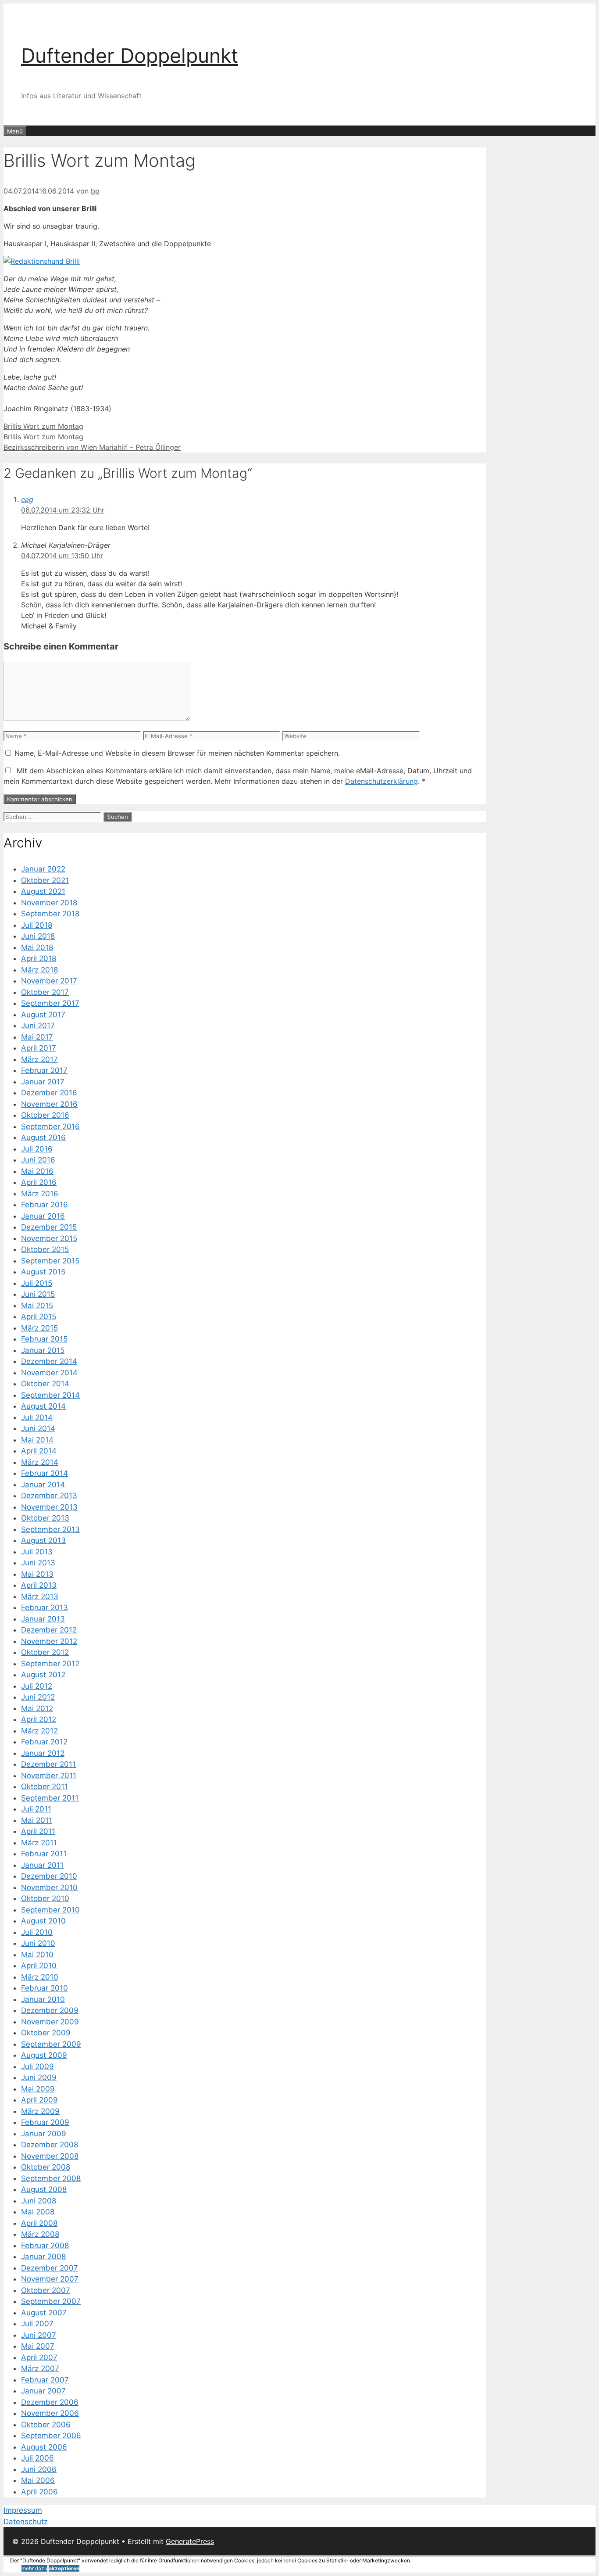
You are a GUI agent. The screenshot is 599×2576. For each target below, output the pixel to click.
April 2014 (39, 1451)
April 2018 (39, 958)
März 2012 (39, 1731)
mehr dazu (34, 2568)
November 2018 (49, 903)
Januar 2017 (43, 1082)
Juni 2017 (38, 1026)
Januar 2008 (43, 2257)
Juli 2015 (37, 1283)
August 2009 (44, 2055)
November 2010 (49, 1887)
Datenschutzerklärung (382, 781)
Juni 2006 (39, 2469)
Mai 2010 (37, 1955)
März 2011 (39, 1843)
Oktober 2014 (45, 1384)
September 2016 (50, 1127)
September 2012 (50, 1664)
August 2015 (43, 1272)
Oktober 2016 (45, 1115)
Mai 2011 (37, 1820)
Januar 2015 (43, 1350)
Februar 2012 (44, 1742)
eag (27, 499)
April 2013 (39, 1585)
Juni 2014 (38, 1428)
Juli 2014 (37, 1417)
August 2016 (43, 1137)
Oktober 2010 (45, 1898)
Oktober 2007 (46, 2290)
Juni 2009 (39, 2077)
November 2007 (50, 2279)
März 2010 (40, 1977)
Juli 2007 (37, 2324)
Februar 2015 (44, 1339)
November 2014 (49, 1373)
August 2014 (43, 1406)
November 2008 (50, 2156)
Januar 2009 (44, 2134)
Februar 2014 (45, 1473)
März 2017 (39, 1059)
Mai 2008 (38, 2212)
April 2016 (39, 1182)
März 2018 (39, 970)
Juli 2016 (37, 1149)
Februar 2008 (45, 2246)
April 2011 (38, 1831)
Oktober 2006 (46, 2425)
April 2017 (39, 1048)
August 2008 (44, 2189)
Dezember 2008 (50, 2145)
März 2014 (40, 1462)
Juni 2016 (38, 1160)
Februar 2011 (44, 1854)
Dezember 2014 (49, 1361)
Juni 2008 (39, 2201)
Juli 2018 (37, 925)
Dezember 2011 (48, 1764)
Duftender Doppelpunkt (130, 56)
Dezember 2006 (50, 2402)
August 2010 (43, 1921)
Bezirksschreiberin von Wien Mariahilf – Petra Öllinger (92, 447)
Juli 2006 (37, 2458)
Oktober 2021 (45, 880)
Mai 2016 (37, 1171)
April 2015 (39, 1317)
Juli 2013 (37, 1552)
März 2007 (40, 2368)
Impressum (23, 2510)
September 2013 (50, 1529)
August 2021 (43, 891)
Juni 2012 (38, 1697)
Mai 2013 (37, 1574)
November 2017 (49, 981)
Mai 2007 (38, 2346)
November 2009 (50, 2022)
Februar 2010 (45, 1988)
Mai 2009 (38, 2089)
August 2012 (43, 1675)
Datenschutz (26, 2522)
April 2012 (39, 1719)
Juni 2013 (38, 1563)
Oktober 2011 (45, 1787)
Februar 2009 (45, 2122)
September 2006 (51, 2436)
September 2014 (50, 1395)
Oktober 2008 (46, 2167)
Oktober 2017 (45, 992)
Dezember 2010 (49, 1876)
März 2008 (40, 2234)
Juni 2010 (38, 1943)
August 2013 (43, 1540)
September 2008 (51, 2178)
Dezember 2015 (49, 1227)
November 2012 (49, 1641)
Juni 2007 (39, 2335)
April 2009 (39, 2100)
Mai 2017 (37, 1037)
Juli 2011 (36, 1809)
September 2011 (50, 1798)
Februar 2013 (45, 1607)
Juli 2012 (37, 1686)
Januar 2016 (43, 1216)
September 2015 (50, 1261)
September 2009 (51, 2044)
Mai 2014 (37, 1440)
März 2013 (40, 1597)
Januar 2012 (43, 1753)
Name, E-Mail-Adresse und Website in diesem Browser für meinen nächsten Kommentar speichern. (177, 753)
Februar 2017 (44, 1070)
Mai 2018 (37, 947)
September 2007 (51, 2301)
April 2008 (39, 2223)
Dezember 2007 (50, 2268)
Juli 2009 (37, 2067)
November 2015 (49, 1238)
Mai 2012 (37, 1708)
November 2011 (49, 1776)
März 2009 (40, 2111)
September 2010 (50, 1910)
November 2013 (49, 1507)
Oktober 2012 (45, 1652)
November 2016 (49, 1104)
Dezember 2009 (50, 2010)
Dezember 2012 (49, 1630)
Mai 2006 (38, 2480)
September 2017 (50, 1003)
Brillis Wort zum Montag (43, 426)
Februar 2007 (45, 2380)
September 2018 (50, 914)
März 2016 (40, 1194)
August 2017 (43, 1015)
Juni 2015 (38, 1294)
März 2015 (39, 1328)
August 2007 (44, 2313)
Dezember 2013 (49, 1496)
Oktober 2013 (45, 1518)
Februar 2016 (45, 1205)
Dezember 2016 (49, 1093)
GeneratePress (190, 2541)
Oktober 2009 (46, 2033)
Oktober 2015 (45, 1249)
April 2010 (39, 1966)
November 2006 (50, 2413)
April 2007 (39, 2357)
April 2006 (39, 2492)
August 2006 (44, 2447)
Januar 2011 (42, 1865)
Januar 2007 (43, 2391)
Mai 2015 (37, 1306)
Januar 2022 (43, 869)
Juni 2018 (38, 936)
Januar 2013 (43, 1619)
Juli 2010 (37, 1932)
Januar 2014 (43, 1485)
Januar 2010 (43, 1999)
